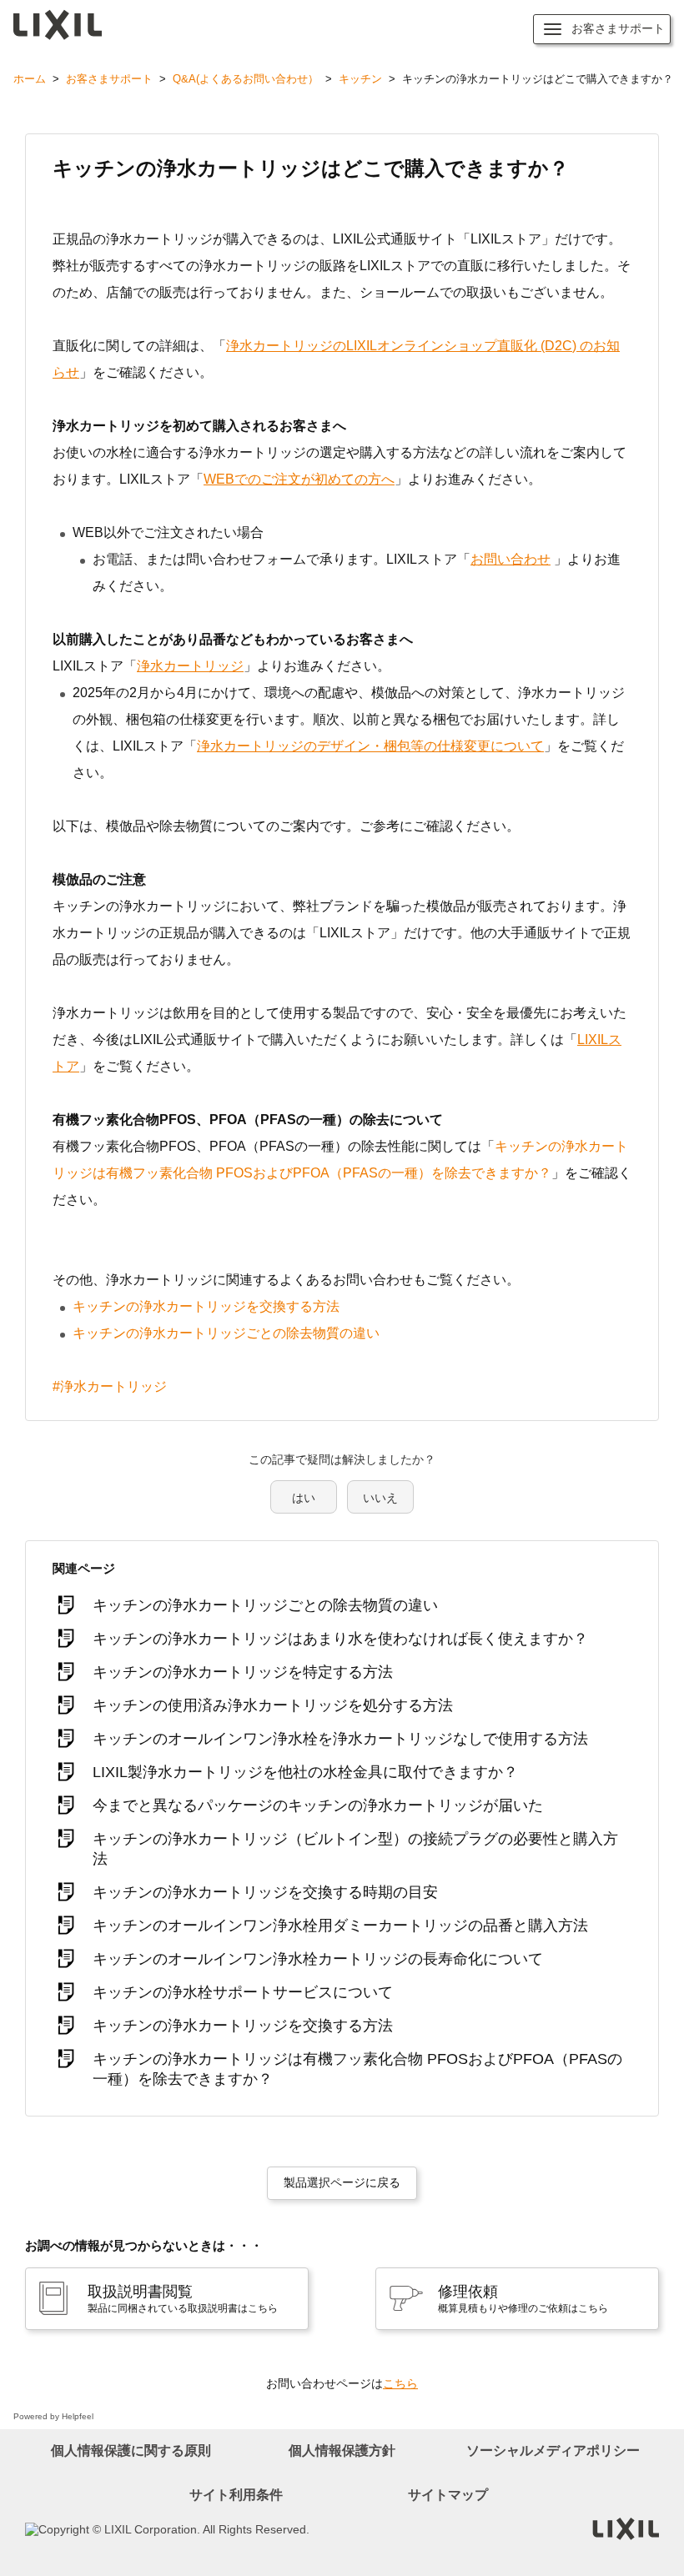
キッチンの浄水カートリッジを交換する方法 (206, 1306)
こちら (400, 2383)
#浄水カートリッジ (110, 1386)
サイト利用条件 (236, 2495)
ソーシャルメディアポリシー (553, 2450)
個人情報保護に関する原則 (131, 2450)
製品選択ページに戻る (342, 2182)
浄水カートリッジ (190, 666)
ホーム (30, 79)
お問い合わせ (510, 559)
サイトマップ (448, 2495)
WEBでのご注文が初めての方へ (299, 479)
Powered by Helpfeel (53, 2416)
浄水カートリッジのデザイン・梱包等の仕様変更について (370, 746)
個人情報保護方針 (342, 2450)
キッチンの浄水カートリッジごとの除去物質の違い (226, 1333)
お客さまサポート (109, 79)
